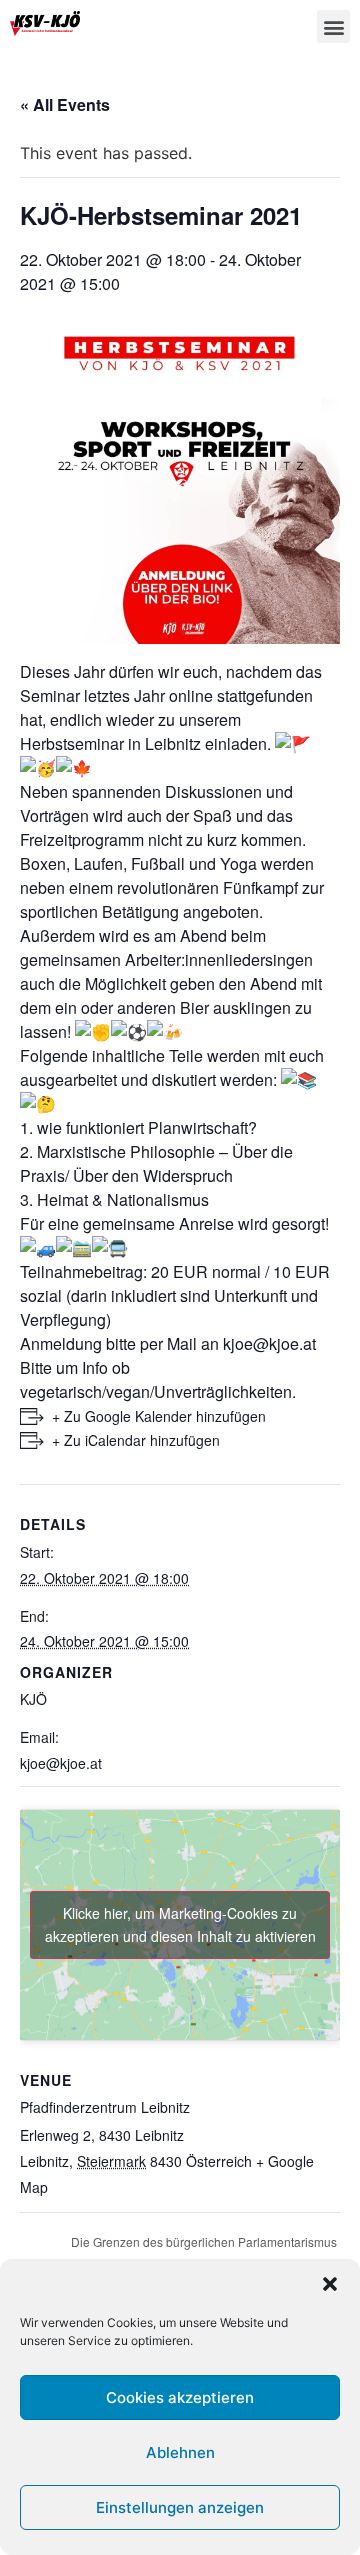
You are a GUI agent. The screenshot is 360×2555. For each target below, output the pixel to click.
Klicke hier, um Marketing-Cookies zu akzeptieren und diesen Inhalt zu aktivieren (180, 1924)
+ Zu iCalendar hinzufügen (136, 1440)
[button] (330, 2284)
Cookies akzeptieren (180, 2397)
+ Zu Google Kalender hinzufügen (159, 1416)
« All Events (65, 104)
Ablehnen (180, 2452)
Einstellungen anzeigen (180, 2507)
